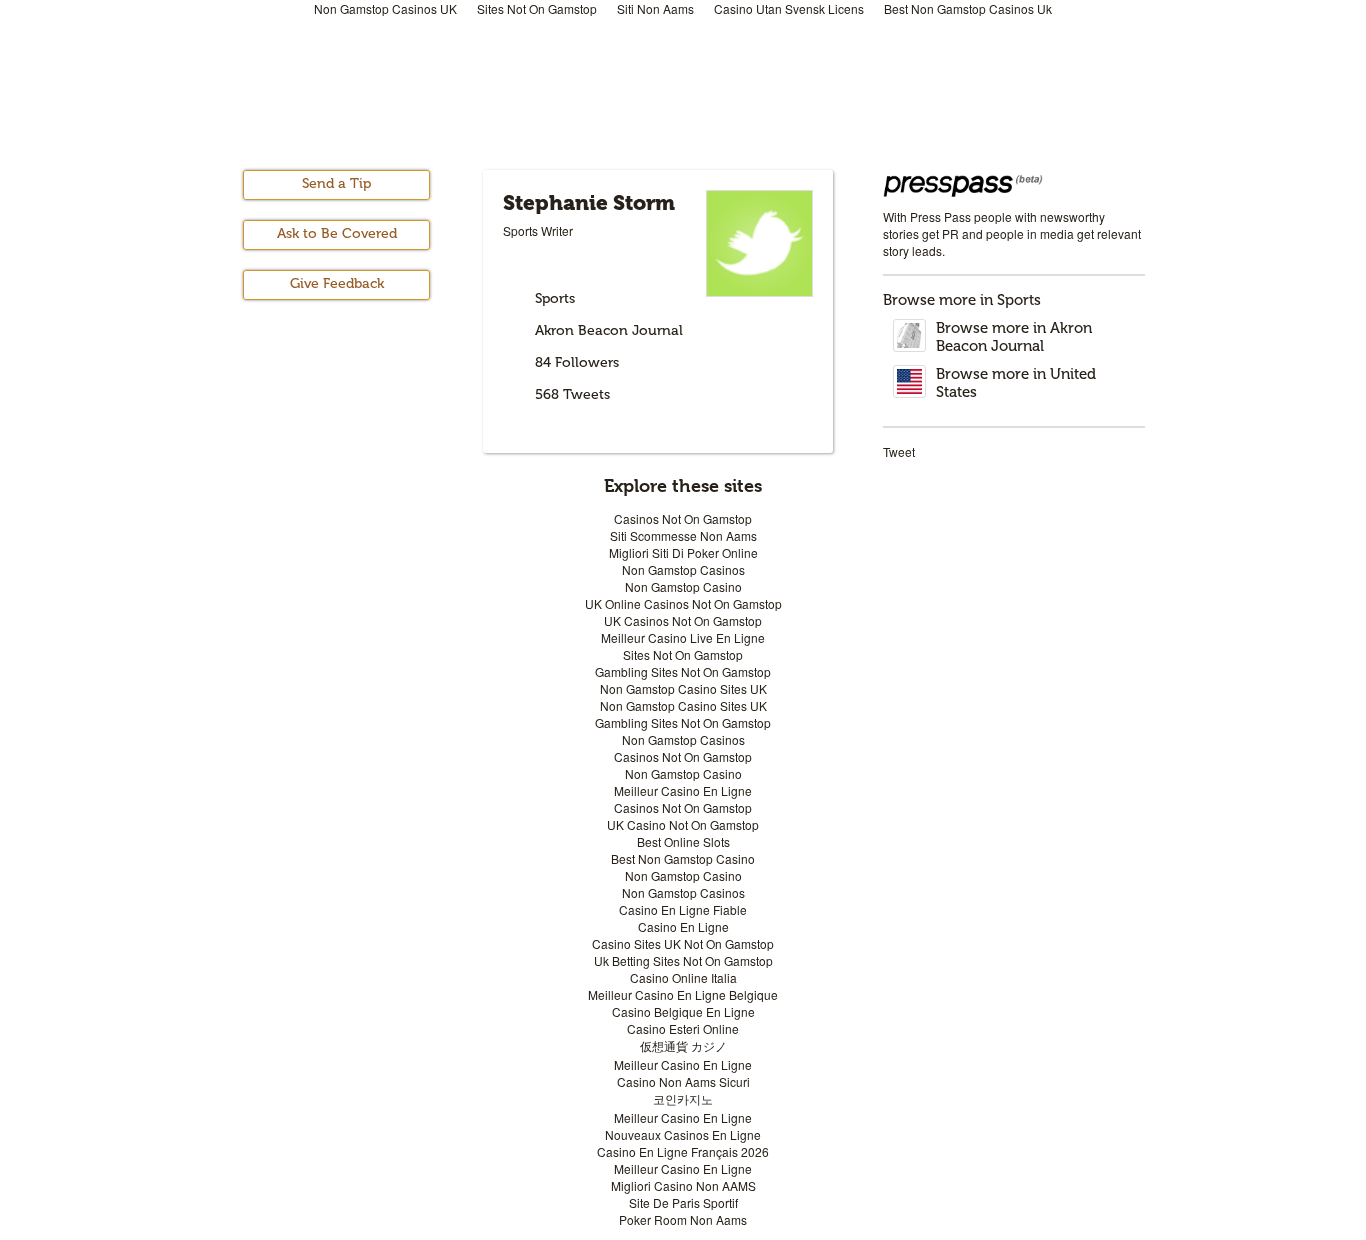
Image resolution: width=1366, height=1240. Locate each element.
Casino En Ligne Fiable (683, 909)
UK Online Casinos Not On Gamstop (683, 603)
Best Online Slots (683, 841)
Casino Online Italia (683, 977)
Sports (555, 298)
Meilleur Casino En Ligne (683, 790)
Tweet (899, 451)
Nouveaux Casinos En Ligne (683, 1134)
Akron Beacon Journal (609, 330)
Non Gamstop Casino (683, 586)
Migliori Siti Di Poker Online (683, 552)
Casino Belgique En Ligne (683, 1011)
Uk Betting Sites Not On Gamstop (683, 960)
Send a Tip (336, 183)
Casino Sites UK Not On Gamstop (683, 943)
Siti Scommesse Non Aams (683, 535)
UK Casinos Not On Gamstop (683, 620)
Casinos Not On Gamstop (683, 518)
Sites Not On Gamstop (683, 654)
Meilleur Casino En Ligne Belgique (683, 994)
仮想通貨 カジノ (683, 1045)
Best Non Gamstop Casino (683, 858)
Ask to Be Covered (337, 233)
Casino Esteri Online (683, 1028)
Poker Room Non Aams (683, 1219)
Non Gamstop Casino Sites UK (683, 688)
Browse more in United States (1016, 383)
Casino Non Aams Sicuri (683, 1081)
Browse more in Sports (962, 300)
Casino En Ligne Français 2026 (683, 1151)
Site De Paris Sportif (683, 1202)
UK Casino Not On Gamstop (683, 824)
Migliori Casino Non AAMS (683, 1185)
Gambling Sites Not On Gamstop (683, 671)
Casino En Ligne (683, 926)
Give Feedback (337, 283)
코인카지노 (683, 1098)
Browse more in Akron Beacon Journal (1014, 337)
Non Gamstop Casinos (683, 569)
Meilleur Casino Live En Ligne (683, 637)
